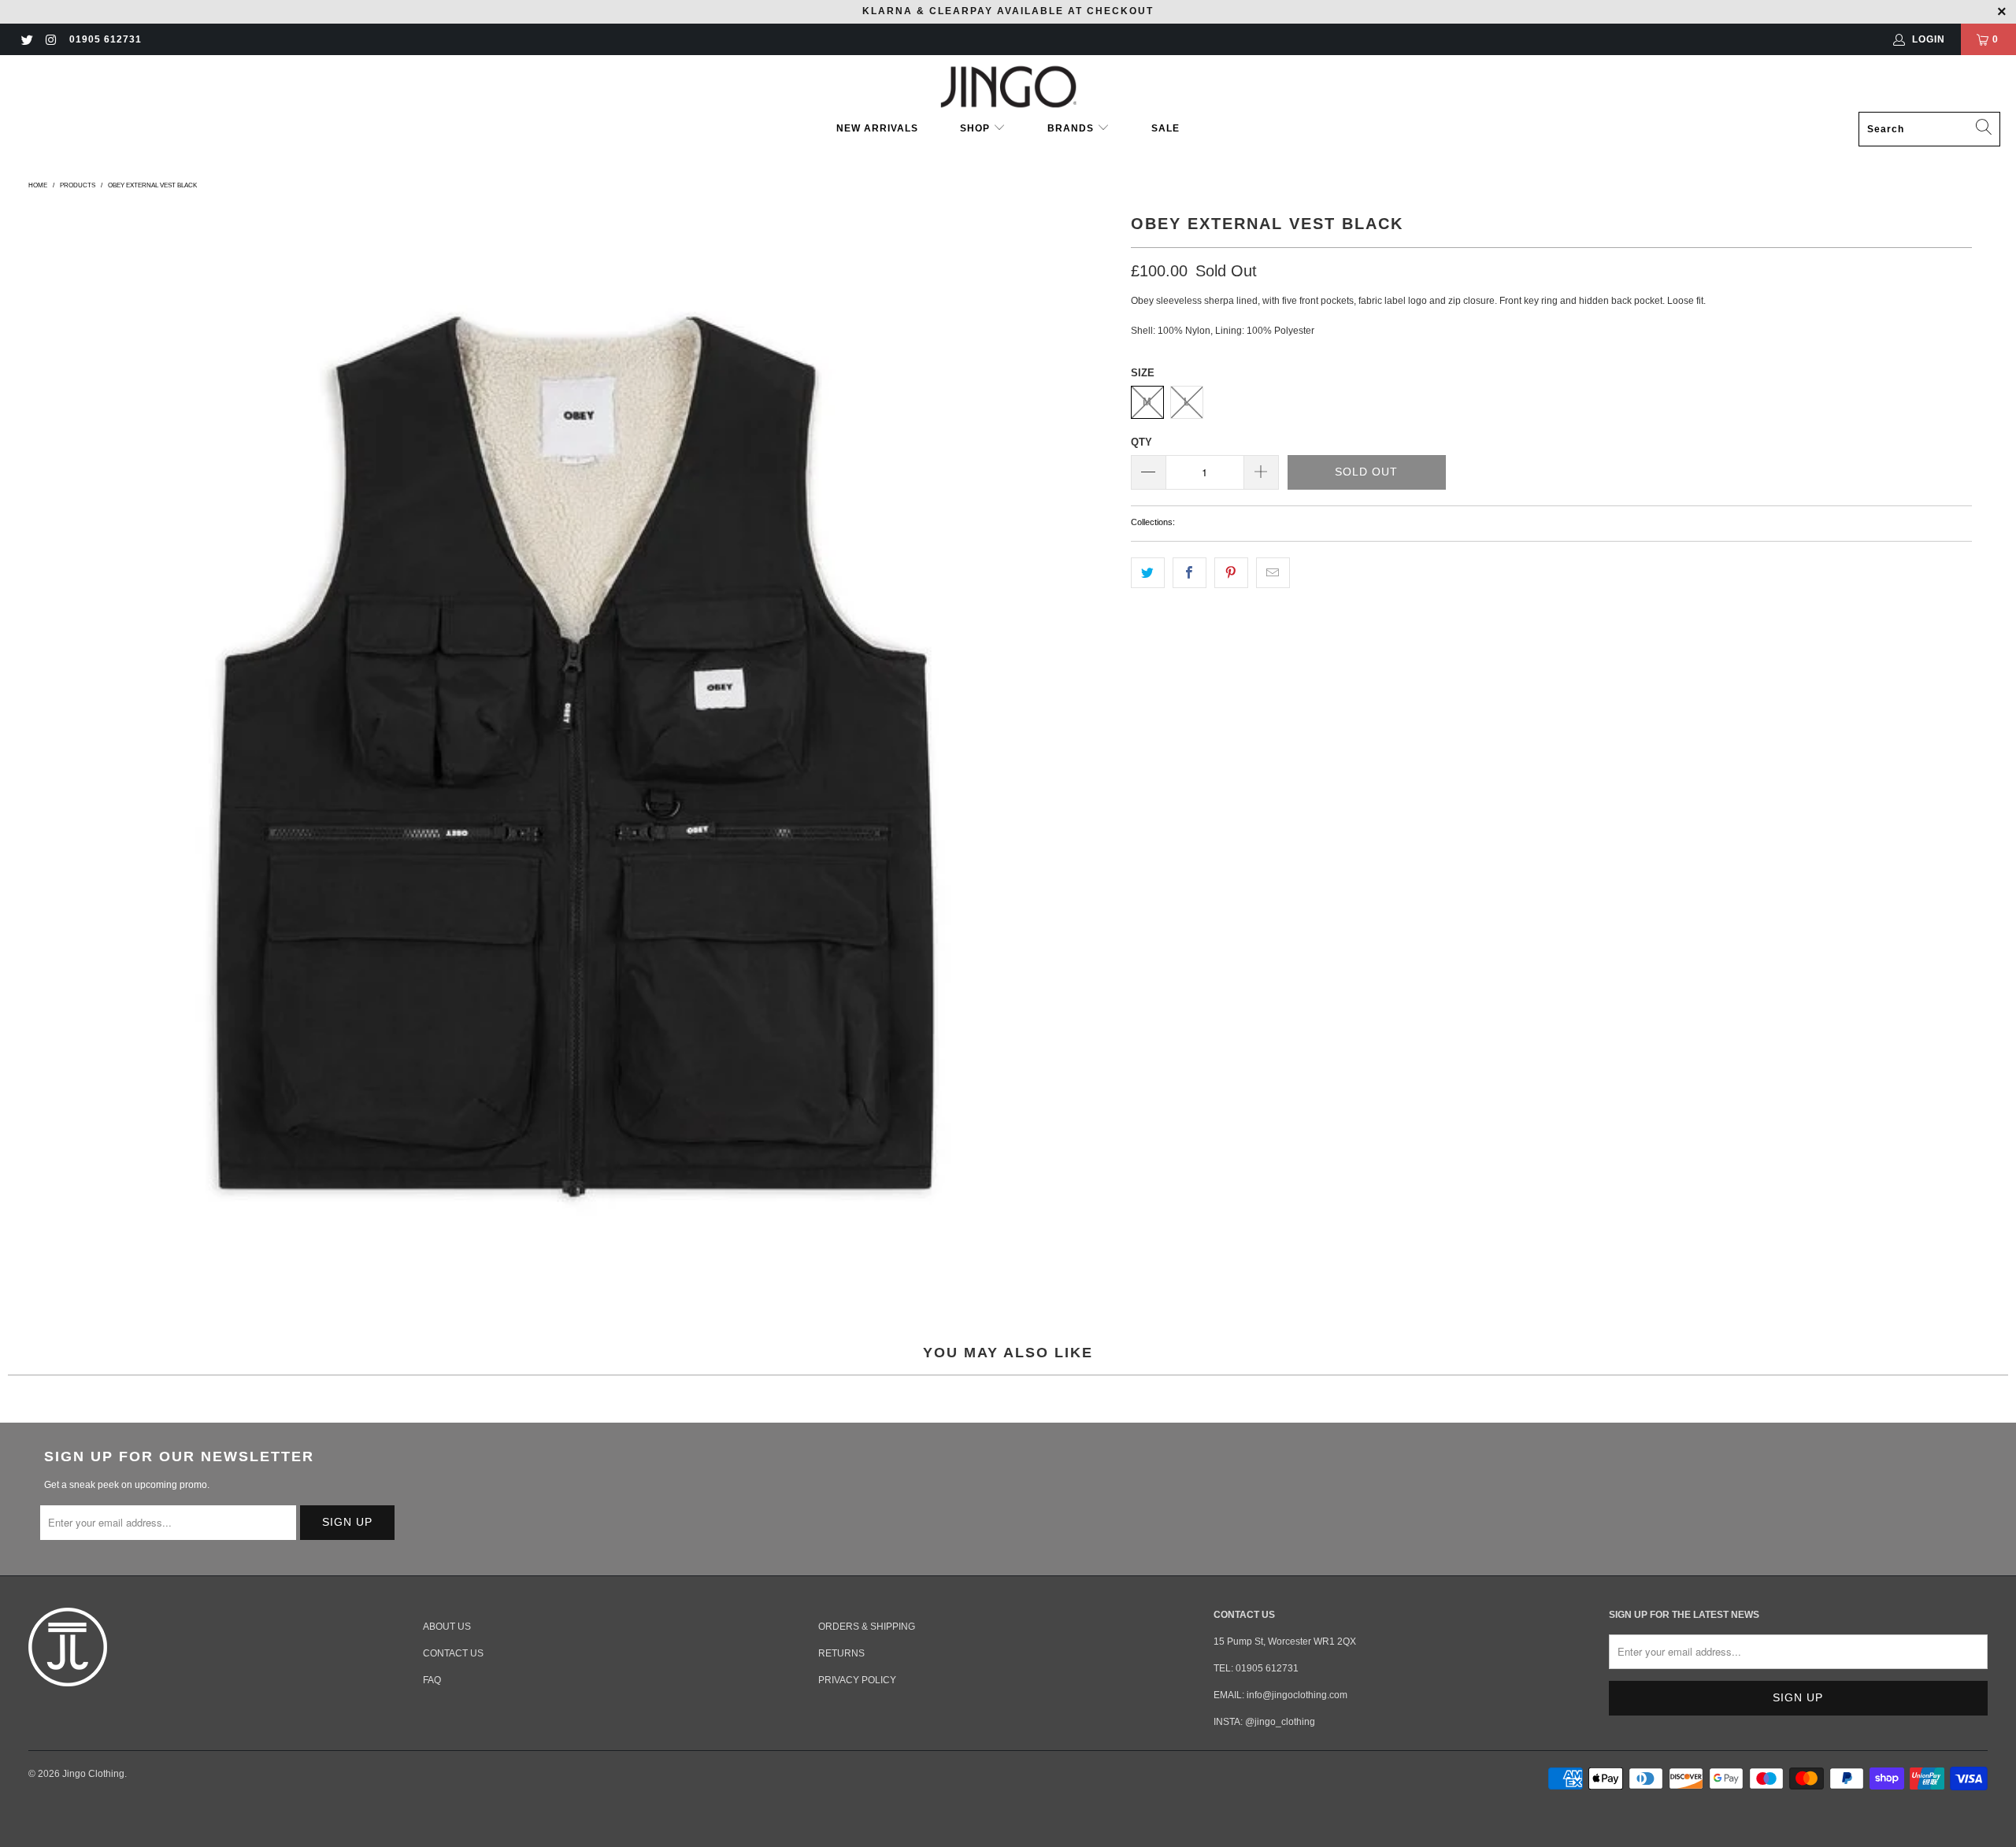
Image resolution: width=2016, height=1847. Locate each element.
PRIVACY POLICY (857, 1680)
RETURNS (841, 1653)
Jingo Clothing (93, 1774)
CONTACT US (453, 1653)
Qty (1141, 442)
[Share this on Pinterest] (1231, 573)
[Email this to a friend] (1273, 573)
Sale (1165, 128)
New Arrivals (877, 128)
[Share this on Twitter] (1148, 573)
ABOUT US (447, 1627)
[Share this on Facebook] (1190, 573)
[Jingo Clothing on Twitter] (26, 39)
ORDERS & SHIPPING (867, 1627)
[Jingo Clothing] (1008, 87)
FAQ (432, 1680)
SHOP (976, 128)
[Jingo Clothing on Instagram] (50, 39)
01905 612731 (106, 39)
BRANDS (1071, 128)
